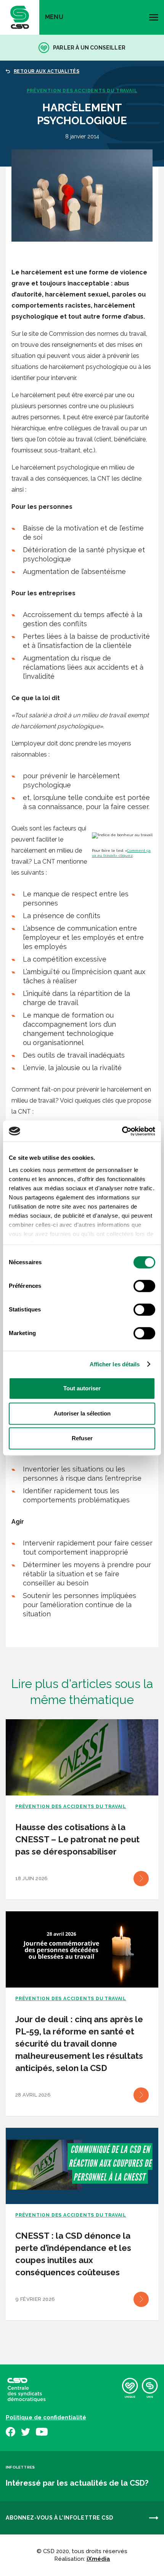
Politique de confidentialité (46, 2417)
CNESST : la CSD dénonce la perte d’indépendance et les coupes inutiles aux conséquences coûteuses (73, 2254)
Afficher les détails (115, 1364)
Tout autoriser (82, 1388)
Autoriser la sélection (82, 1413)
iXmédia (98, 2559)
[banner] (20, 17)
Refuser (82, 1438)
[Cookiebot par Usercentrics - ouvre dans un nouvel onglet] (122, 1131)
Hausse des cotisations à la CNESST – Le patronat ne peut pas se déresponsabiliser (77, 1839)
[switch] (144, 1286)
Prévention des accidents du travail (82, 91)
